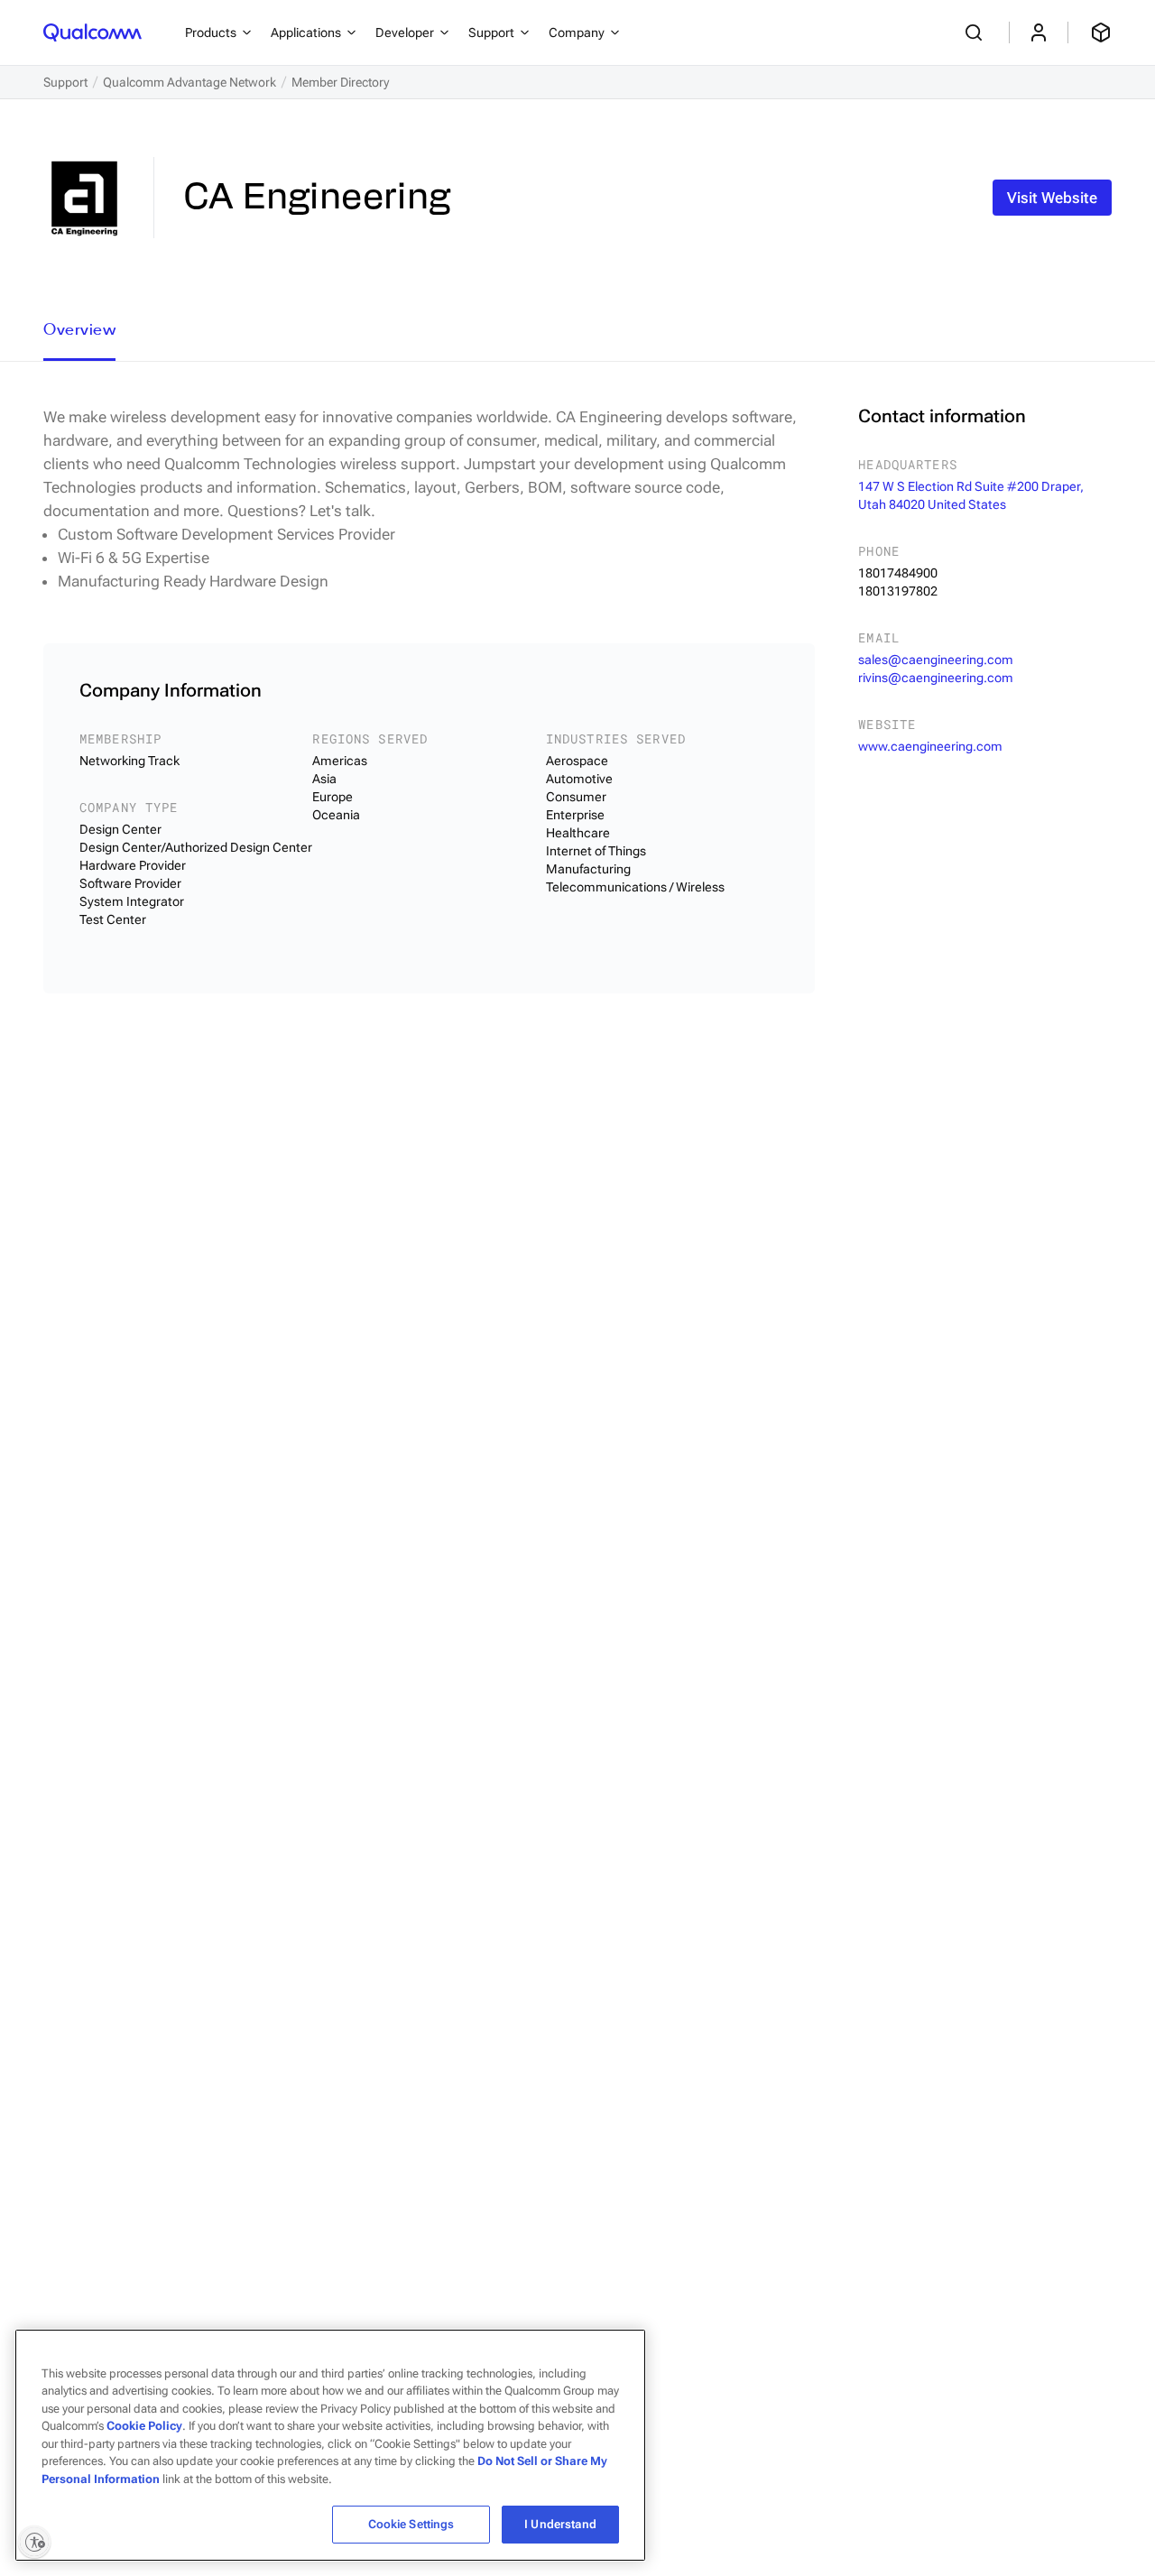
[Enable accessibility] (34, 2542)
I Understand (560, 2524)
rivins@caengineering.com (936, 678)
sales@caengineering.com (936, 660)
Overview (79, 329)
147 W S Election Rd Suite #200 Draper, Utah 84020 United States (971, 495)
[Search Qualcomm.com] (976, 32)
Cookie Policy (144, 2426)
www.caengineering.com (930, 746)
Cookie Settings (411, 2524)
